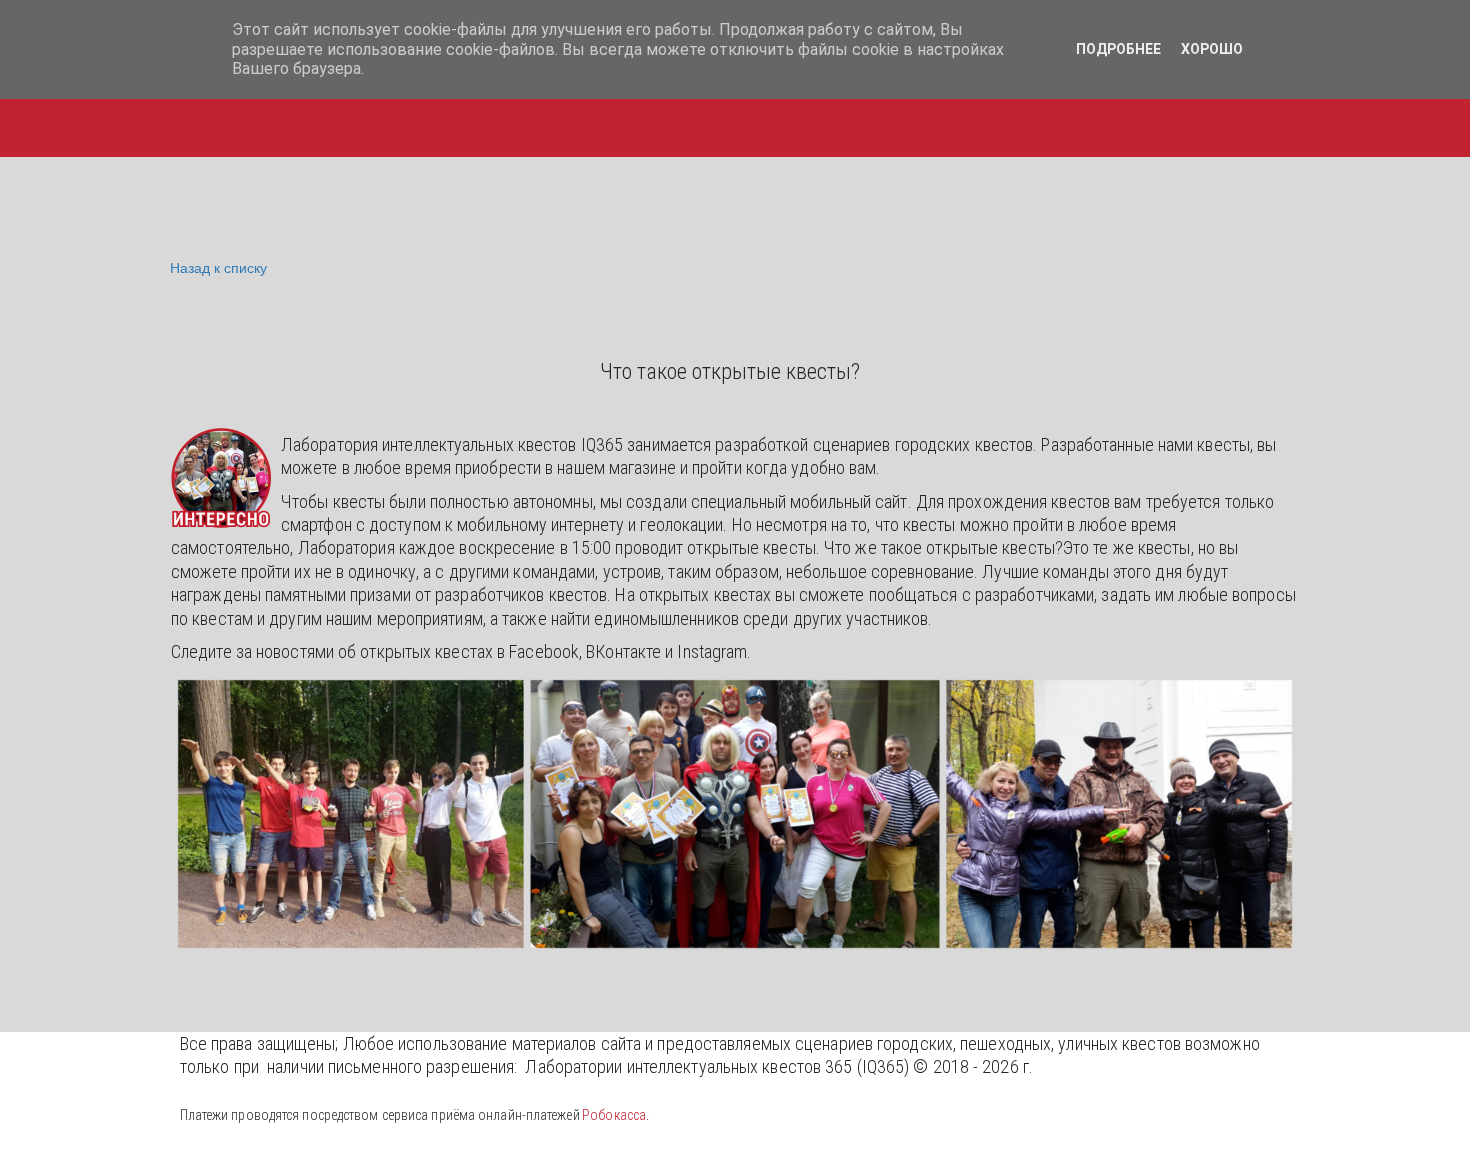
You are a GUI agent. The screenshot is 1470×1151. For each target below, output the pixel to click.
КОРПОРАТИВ (1188, 103)
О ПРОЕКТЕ (1318, 103)
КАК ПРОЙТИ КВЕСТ (410, 103)
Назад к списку (218, 267)
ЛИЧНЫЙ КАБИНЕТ (675, 103)
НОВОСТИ (828, 103)
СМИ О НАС (951, 103)
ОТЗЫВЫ (1066, 103)
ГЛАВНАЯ (77, 103)
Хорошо (1212, 49)
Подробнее (1118, 49)
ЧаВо (543, 103)
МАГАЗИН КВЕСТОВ (224, 103)
